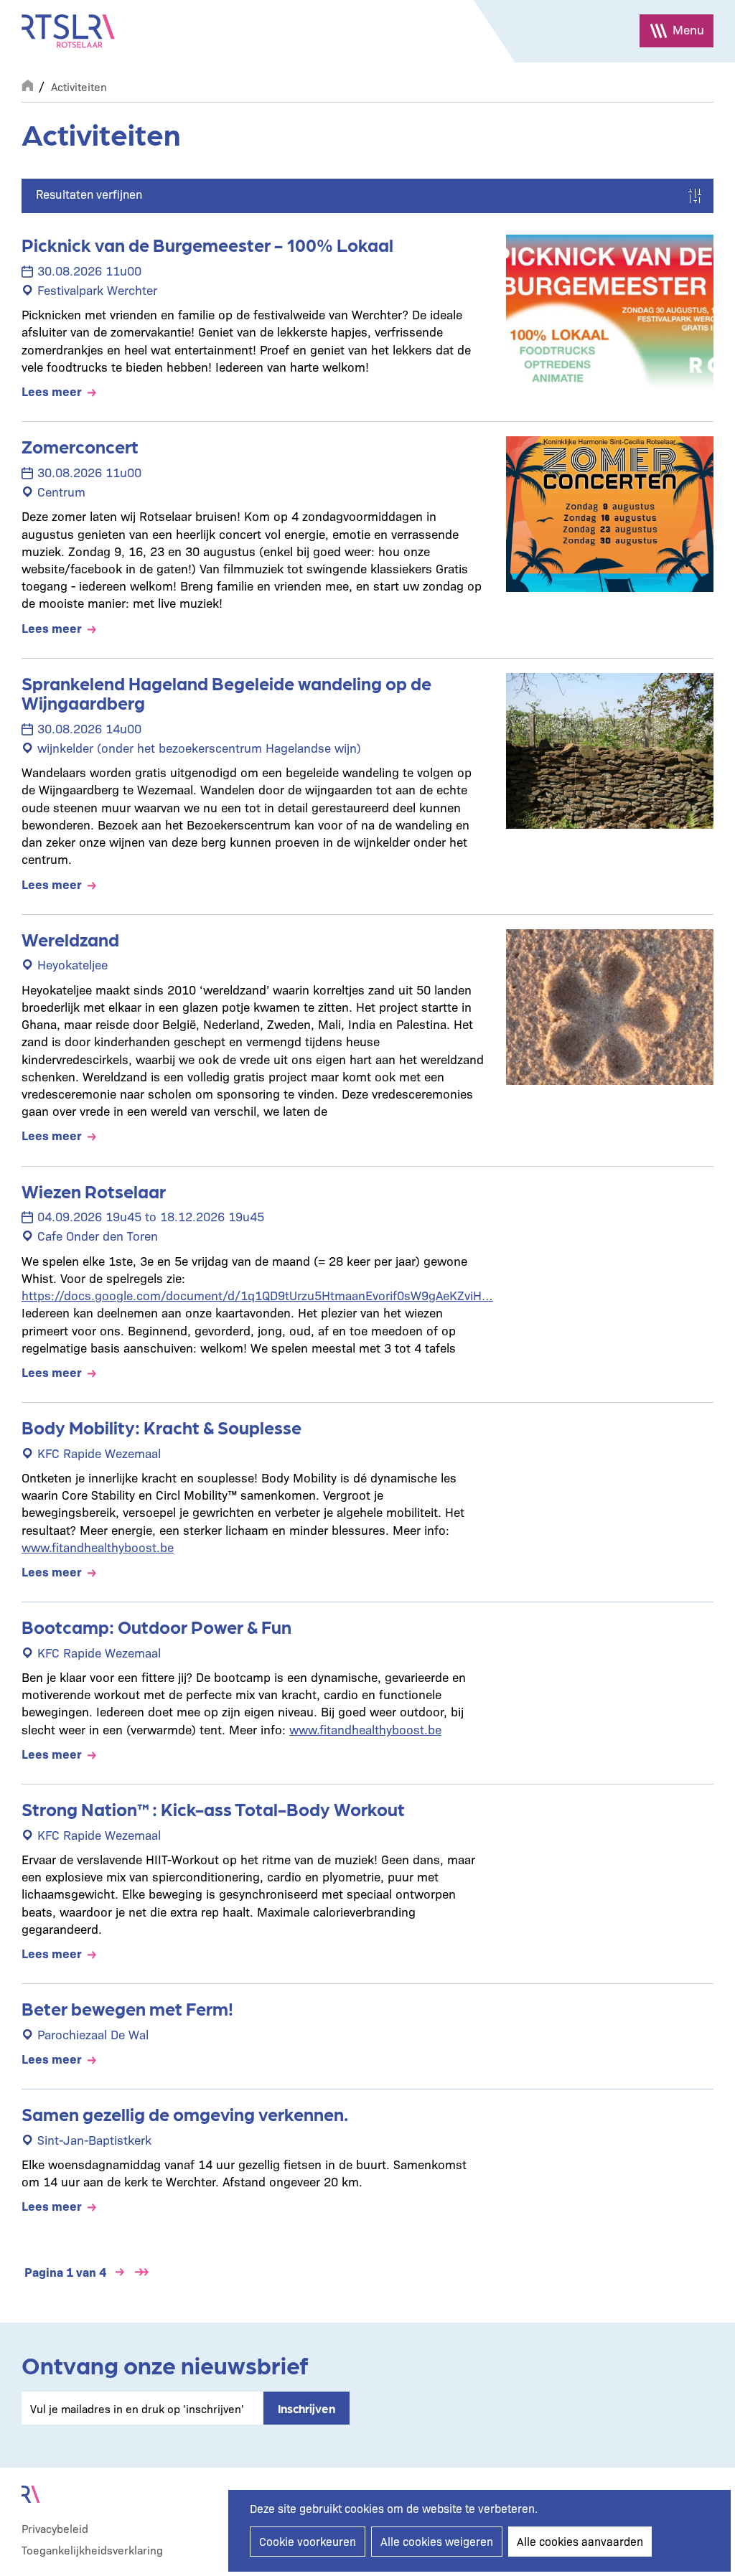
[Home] (68, 31)
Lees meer (52, 391)
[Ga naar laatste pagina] (141, 2272)
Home (27, 84)
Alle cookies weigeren (437, 2541)
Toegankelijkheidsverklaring (92, 2550)
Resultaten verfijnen (89, 194)
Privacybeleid (55, 2528)
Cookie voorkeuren (308, 2541)
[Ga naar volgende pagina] (120, 2272)
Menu (688, 29)
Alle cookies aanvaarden (580, 2541)
